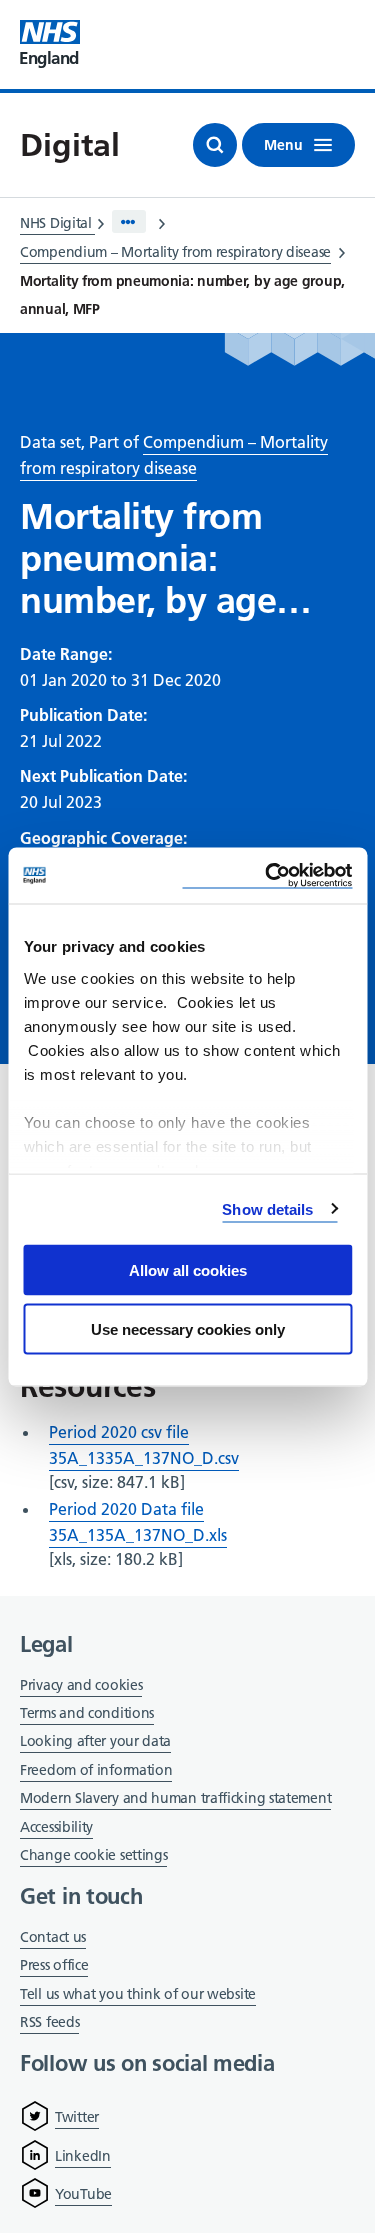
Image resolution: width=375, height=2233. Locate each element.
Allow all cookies (188, 1270)
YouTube (83, 2194)
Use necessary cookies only (188, 1328)
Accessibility (56, 1827)
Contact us (53, 1937)
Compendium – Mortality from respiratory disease (175, 252)
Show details (267, 1208)
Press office (54, 1966)
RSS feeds (49, 2022)
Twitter (77, 2117)
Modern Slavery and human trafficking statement (175, 1799)
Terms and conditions (87, 1713)
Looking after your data (95, 1741)
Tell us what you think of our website (138, 1994)
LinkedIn (83, 2156)
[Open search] (215, 145)
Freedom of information (96, 1770)
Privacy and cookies (81, 1685)
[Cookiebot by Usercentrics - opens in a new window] (267, 875)
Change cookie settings (93, 1856)
